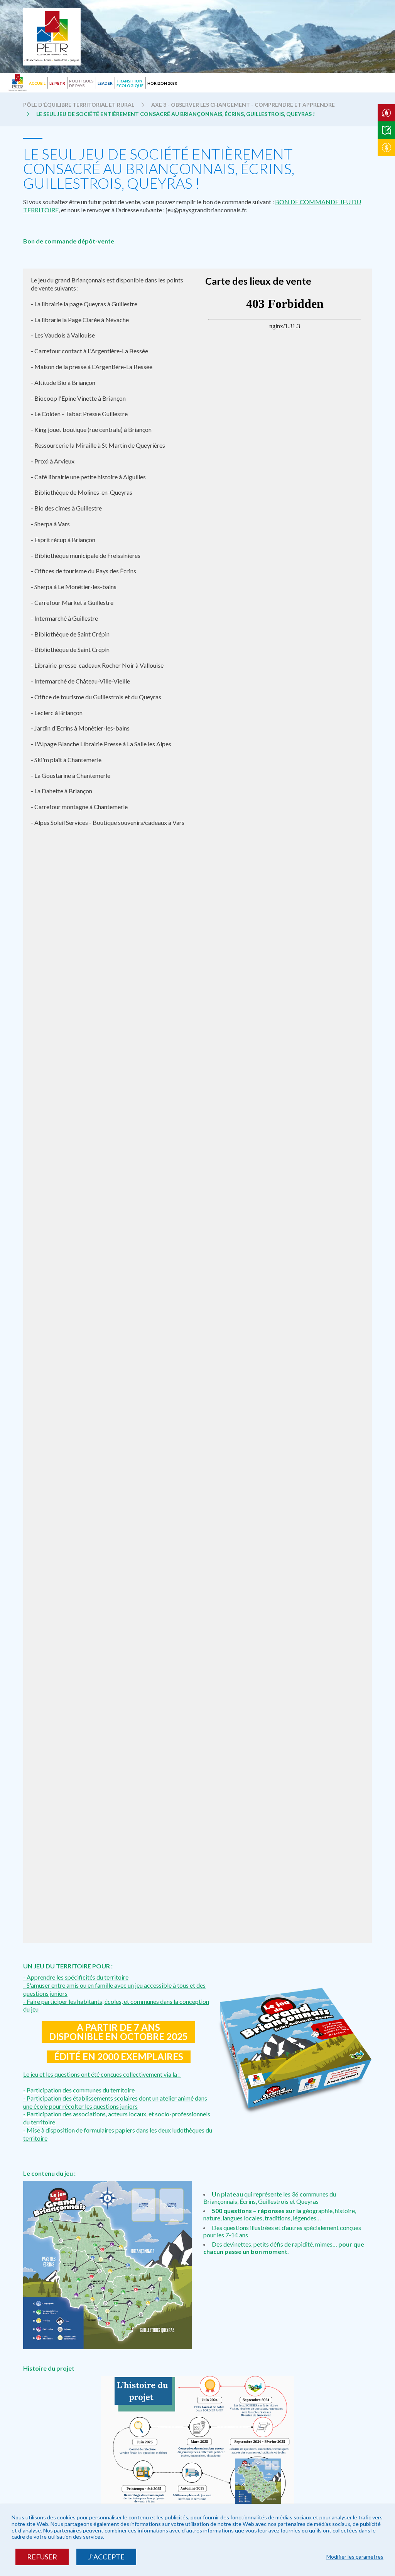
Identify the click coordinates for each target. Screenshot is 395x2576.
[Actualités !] (386, 147)
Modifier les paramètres (355, 2557)
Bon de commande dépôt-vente (69, 241)
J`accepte (106, 2557)
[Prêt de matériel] (386, 113)
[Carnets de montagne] (386, 130)
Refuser (42, 2557)
